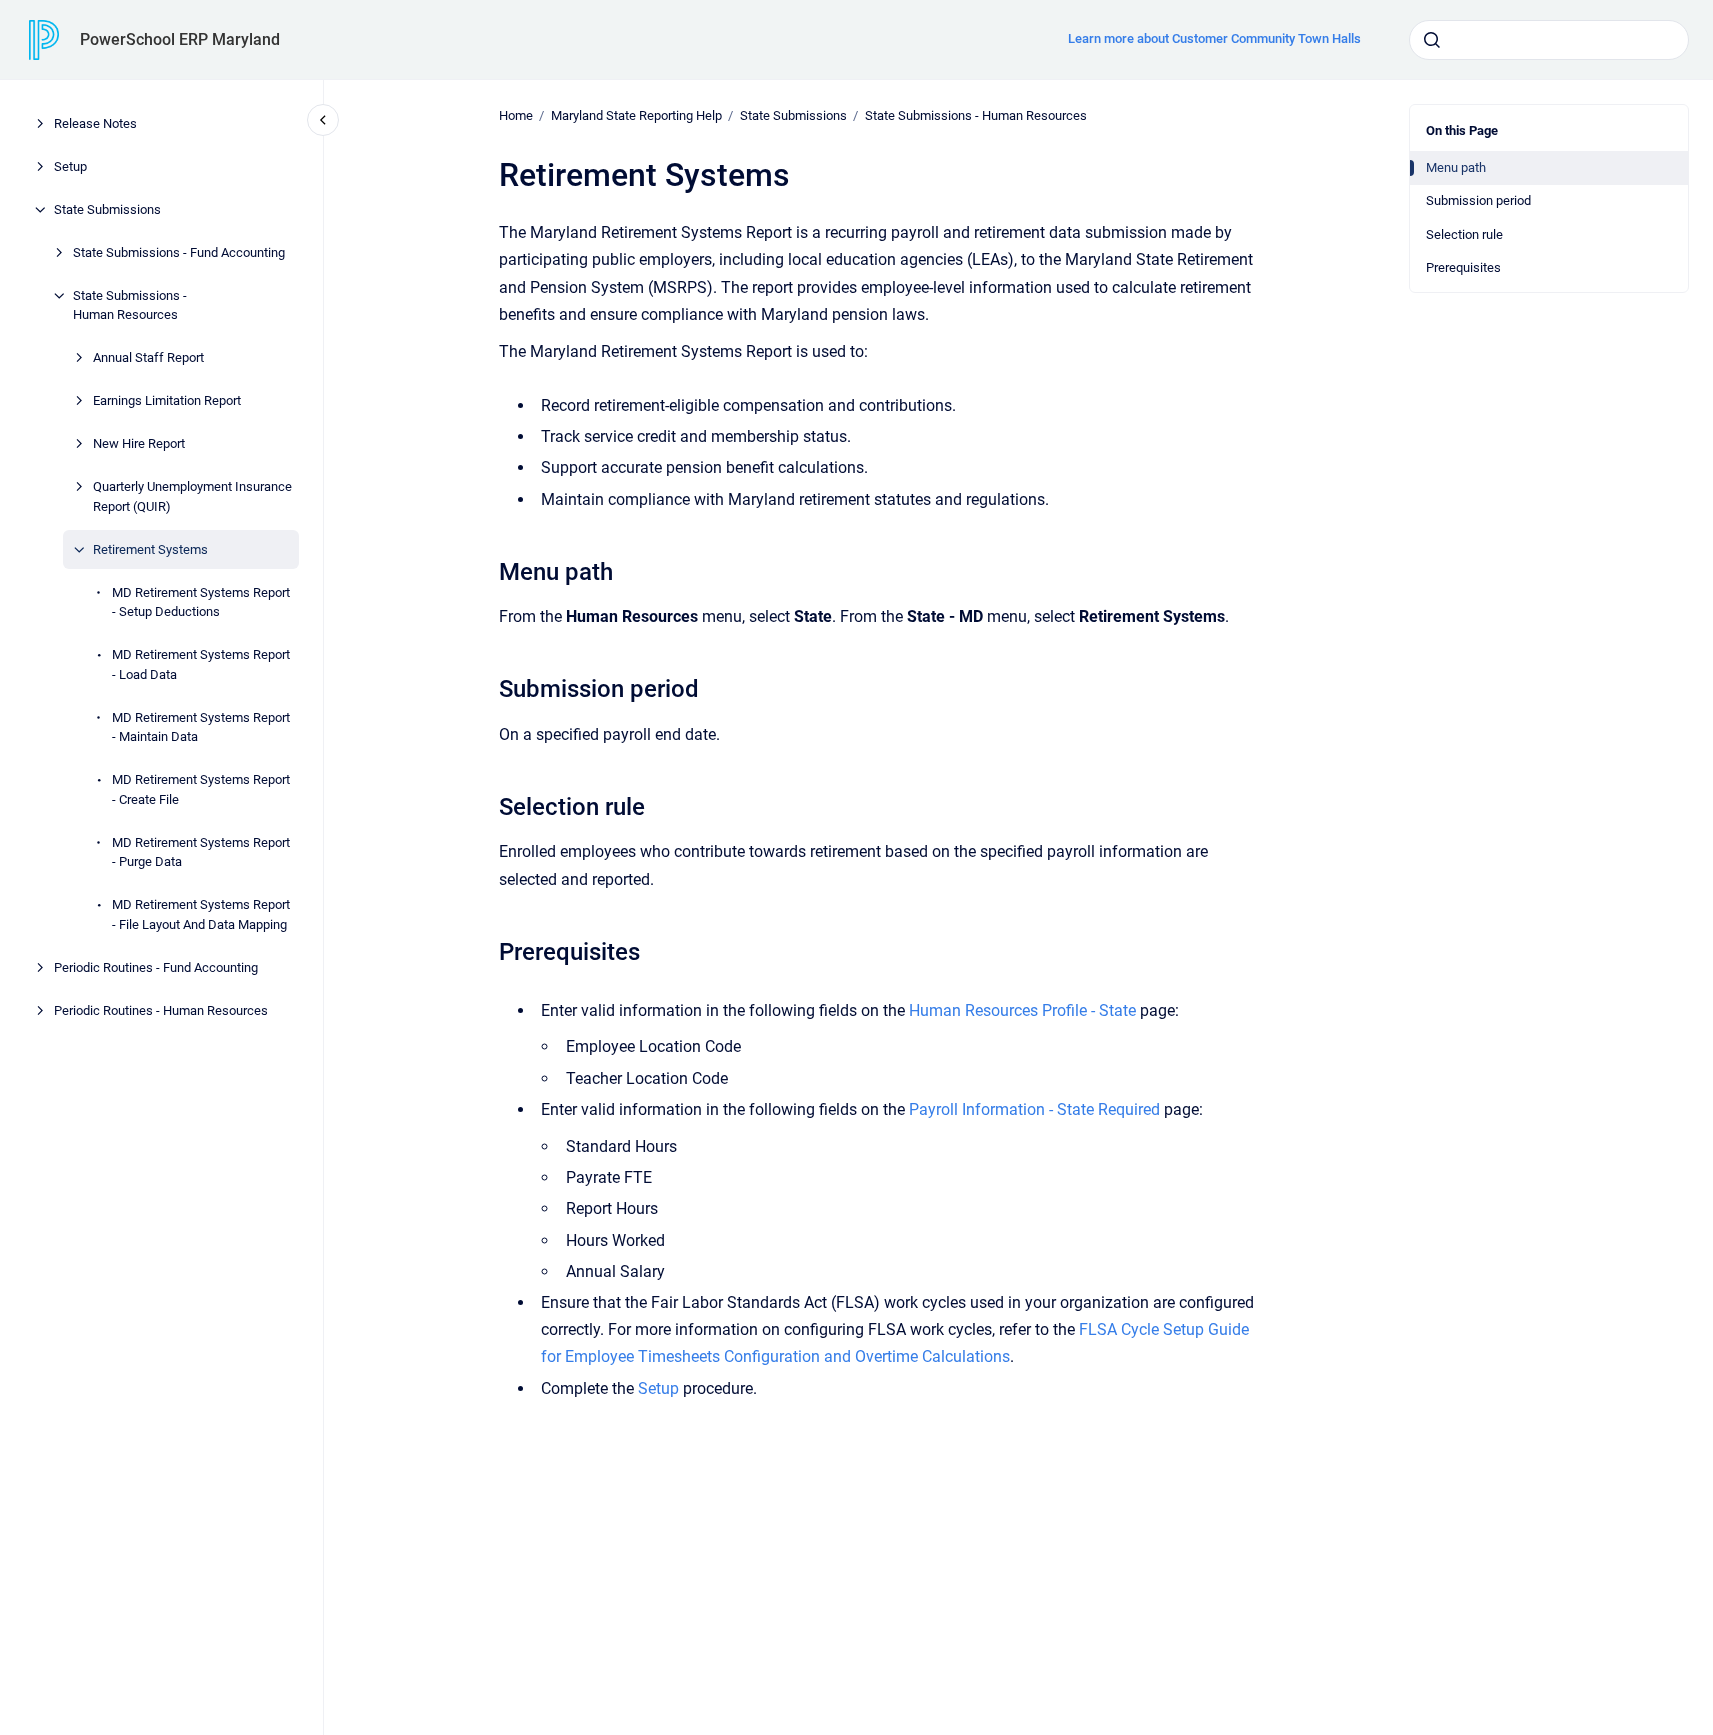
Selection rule (1464, 234)
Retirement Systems (150, 549)
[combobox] (1549, 40)
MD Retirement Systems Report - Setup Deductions (201, 602)
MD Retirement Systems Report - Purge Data (201, 852)
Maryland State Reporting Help (636, 115)
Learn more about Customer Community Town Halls (1214, 38)
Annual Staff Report (148, 357)
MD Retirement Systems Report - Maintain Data (201, 727)
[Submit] (1432, 40)
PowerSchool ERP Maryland (180, 39)
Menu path (1456, 167)
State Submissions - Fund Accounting (179, 252)
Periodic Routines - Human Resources (161, 1010)
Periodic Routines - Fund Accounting (156, 967)
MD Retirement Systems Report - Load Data (201, 664)
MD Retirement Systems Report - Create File (201, 789)
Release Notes (95, 123)
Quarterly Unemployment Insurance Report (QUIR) (192, 496)
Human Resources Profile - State (1022, 1010)
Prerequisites (1463, 267)
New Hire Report (139, 443)
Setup (70, 166)
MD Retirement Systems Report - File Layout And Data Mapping (201, 914)
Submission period (1478, 200)
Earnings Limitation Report (167, 400)
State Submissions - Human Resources (130, 305)
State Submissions (107, 209)
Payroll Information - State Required (1034, 1109)
